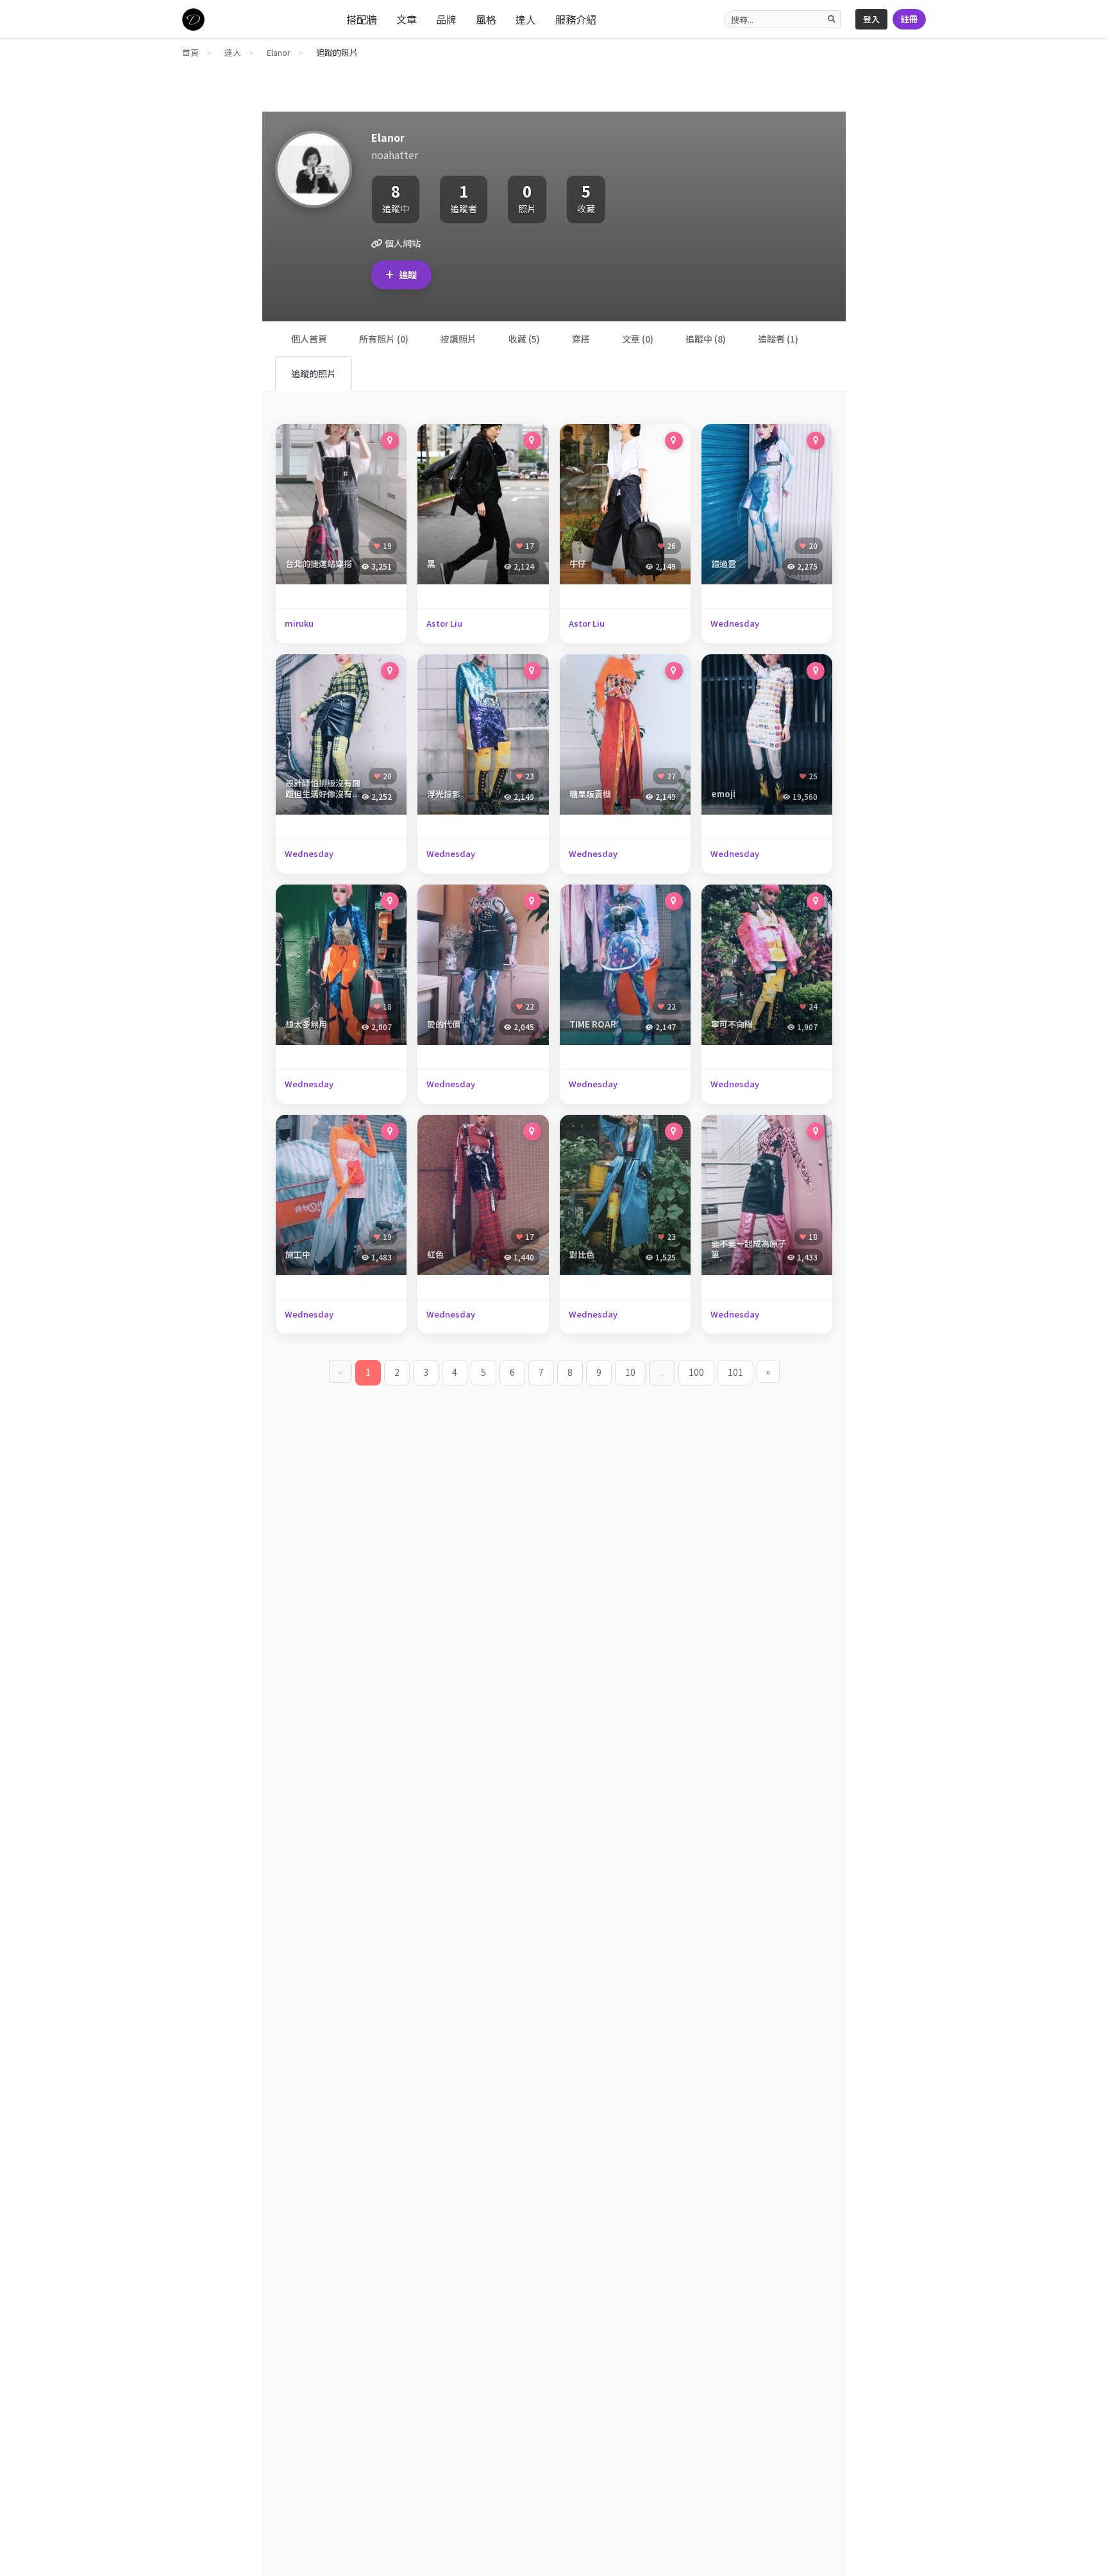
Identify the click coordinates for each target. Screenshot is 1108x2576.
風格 (486, 19)
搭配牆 (362, 19)
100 (696, 1372)
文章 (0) (638, 339)
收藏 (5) (524, 339)
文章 (407, 19)
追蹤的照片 (314, 373)
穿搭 (581, 339)
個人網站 (402, 243)
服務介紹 (576, 19)
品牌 (446, 19)
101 (735, 1372)
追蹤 (408, 275)
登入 (871, 19)
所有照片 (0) (384, 339)
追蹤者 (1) (778, 339)
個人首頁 (309, 339)
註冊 (909, 19)
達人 (526, 19)
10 (630, 1372)
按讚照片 (458, 339)
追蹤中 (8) (706, 339)
